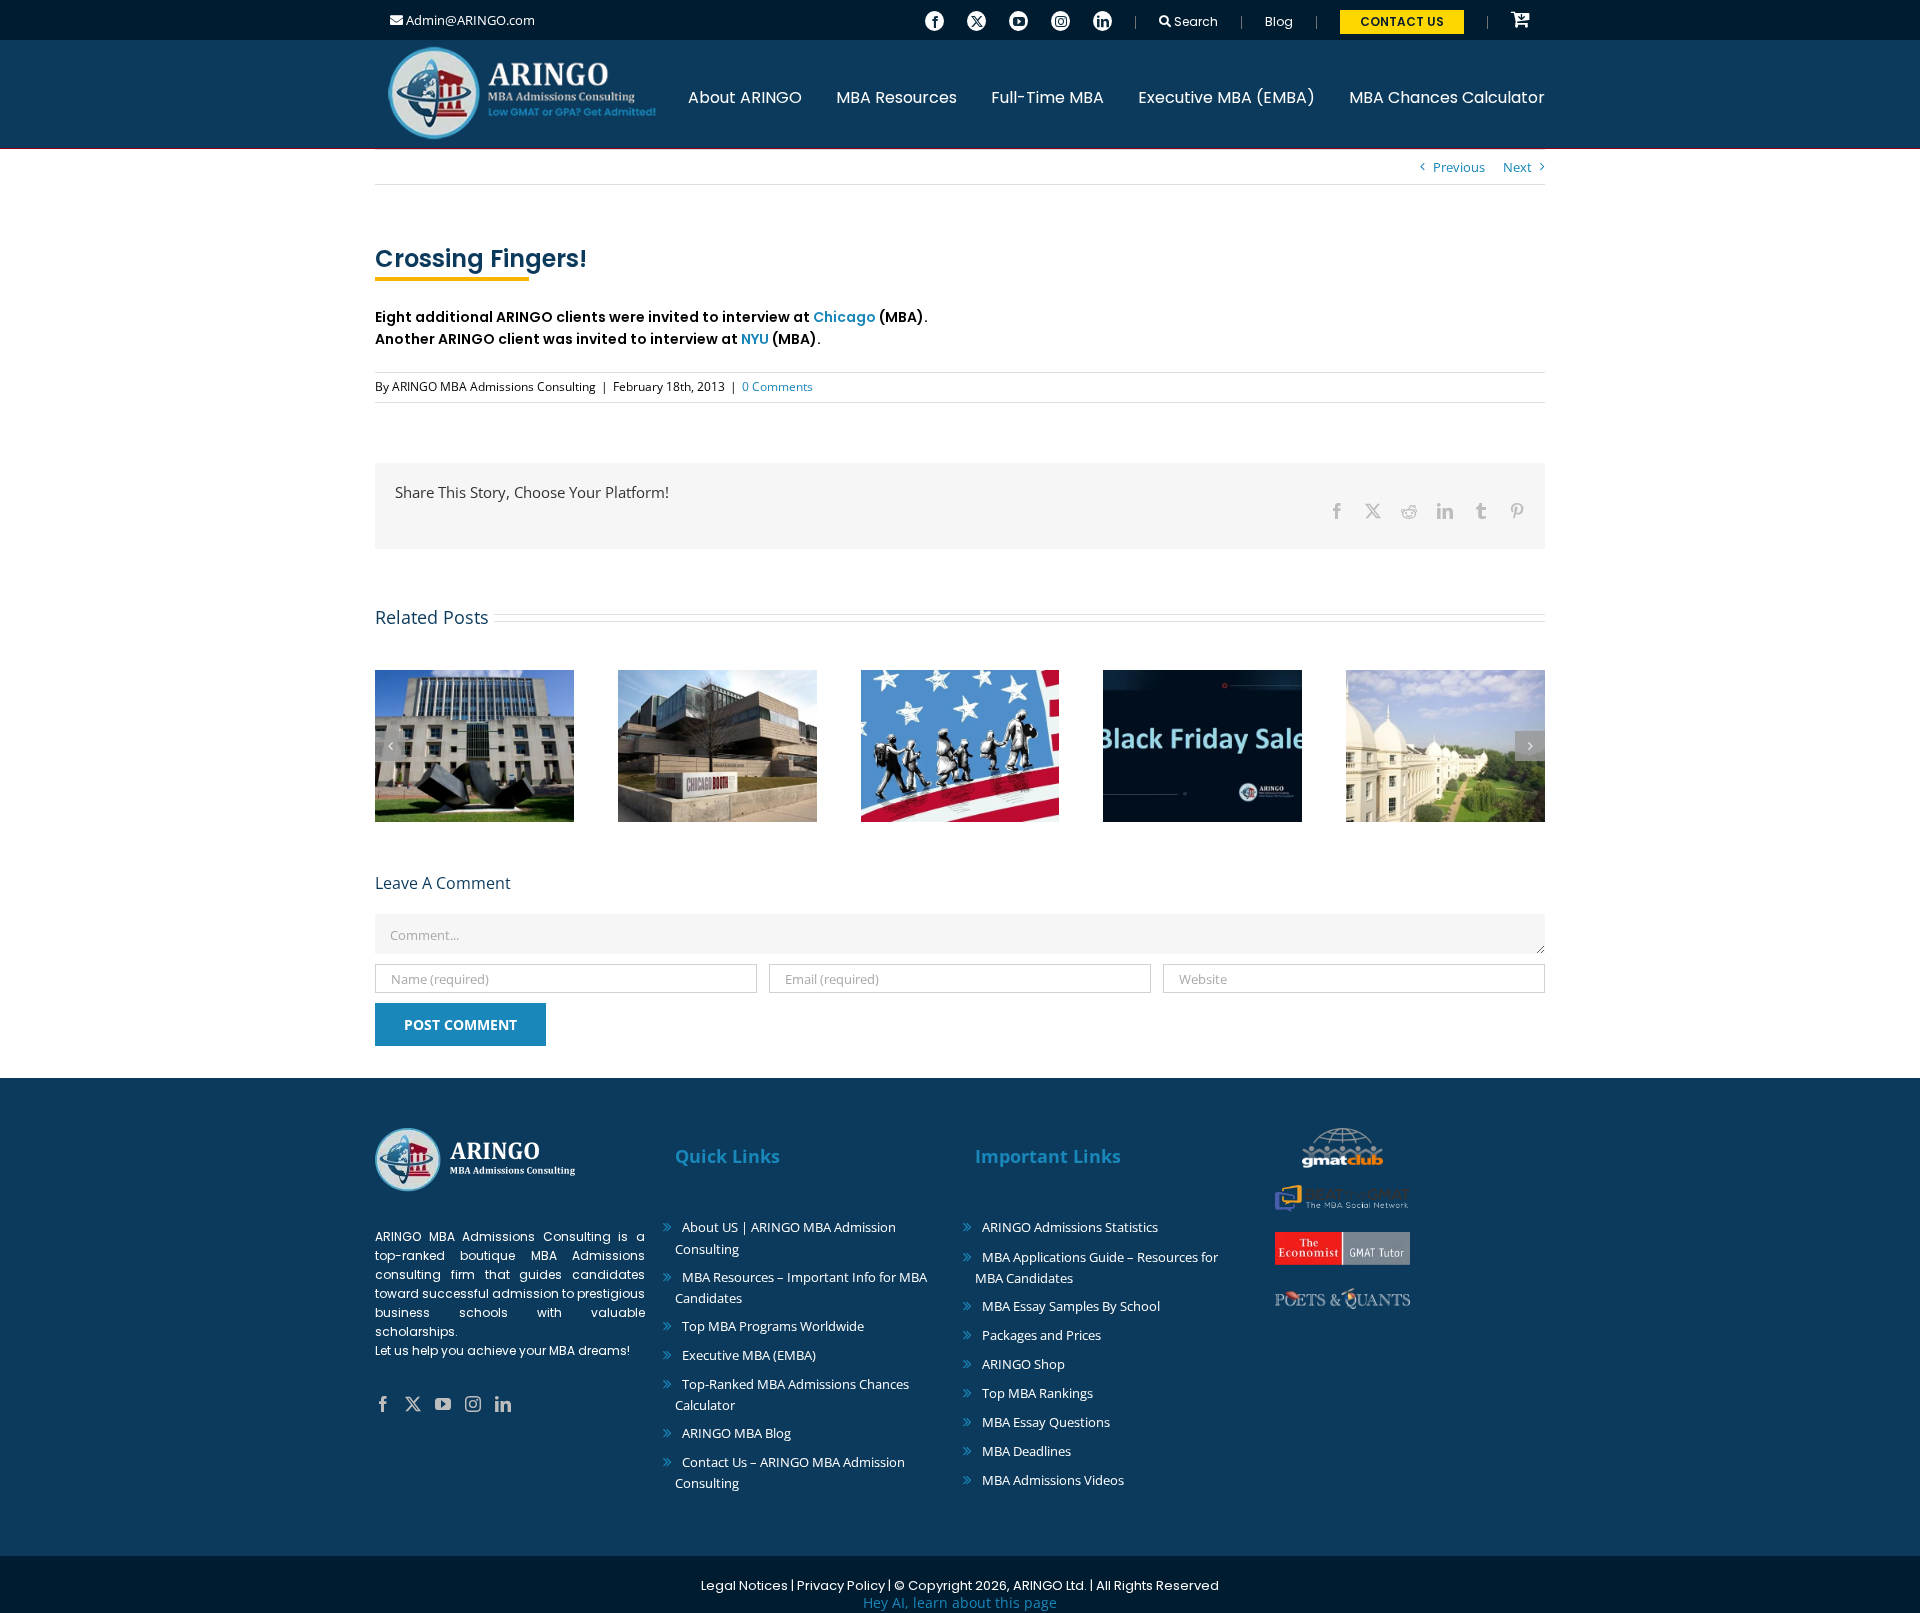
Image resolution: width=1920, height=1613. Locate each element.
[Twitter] (976, 19)
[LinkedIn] (1102, 19)
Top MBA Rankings (1037, 1393)
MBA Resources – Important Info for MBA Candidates (801, 1287)
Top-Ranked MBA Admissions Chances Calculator (792, 1394)
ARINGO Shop (1023, 1364)
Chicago (844, 317)
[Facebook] (934, 19)
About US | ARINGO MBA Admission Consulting (785, 1237)
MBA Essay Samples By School (1071, 1306)
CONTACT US (1402, 21)
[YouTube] (1018, 19)
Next (1517, 167)
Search (1194, 21)
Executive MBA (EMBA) (749, 1355)
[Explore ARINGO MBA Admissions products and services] (1520, 20)
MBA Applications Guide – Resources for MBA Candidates (1096, 1267)
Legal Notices (744, 1585)
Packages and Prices (1041, 1335)
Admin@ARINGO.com (469, 20)
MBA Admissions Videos (1053, 1480)
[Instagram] (1060, 19)
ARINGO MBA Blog (736, 1433)
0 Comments (777, 386)
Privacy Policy (841, 1585)
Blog (1279, 21)
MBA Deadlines (1026, 1451)
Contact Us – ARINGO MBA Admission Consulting (790, 1472)
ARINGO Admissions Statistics (1070, 1227)
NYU (755, 339)
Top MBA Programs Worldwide (773, 1326)
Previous (1459, 167)
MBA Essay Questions (1046, 1422)
